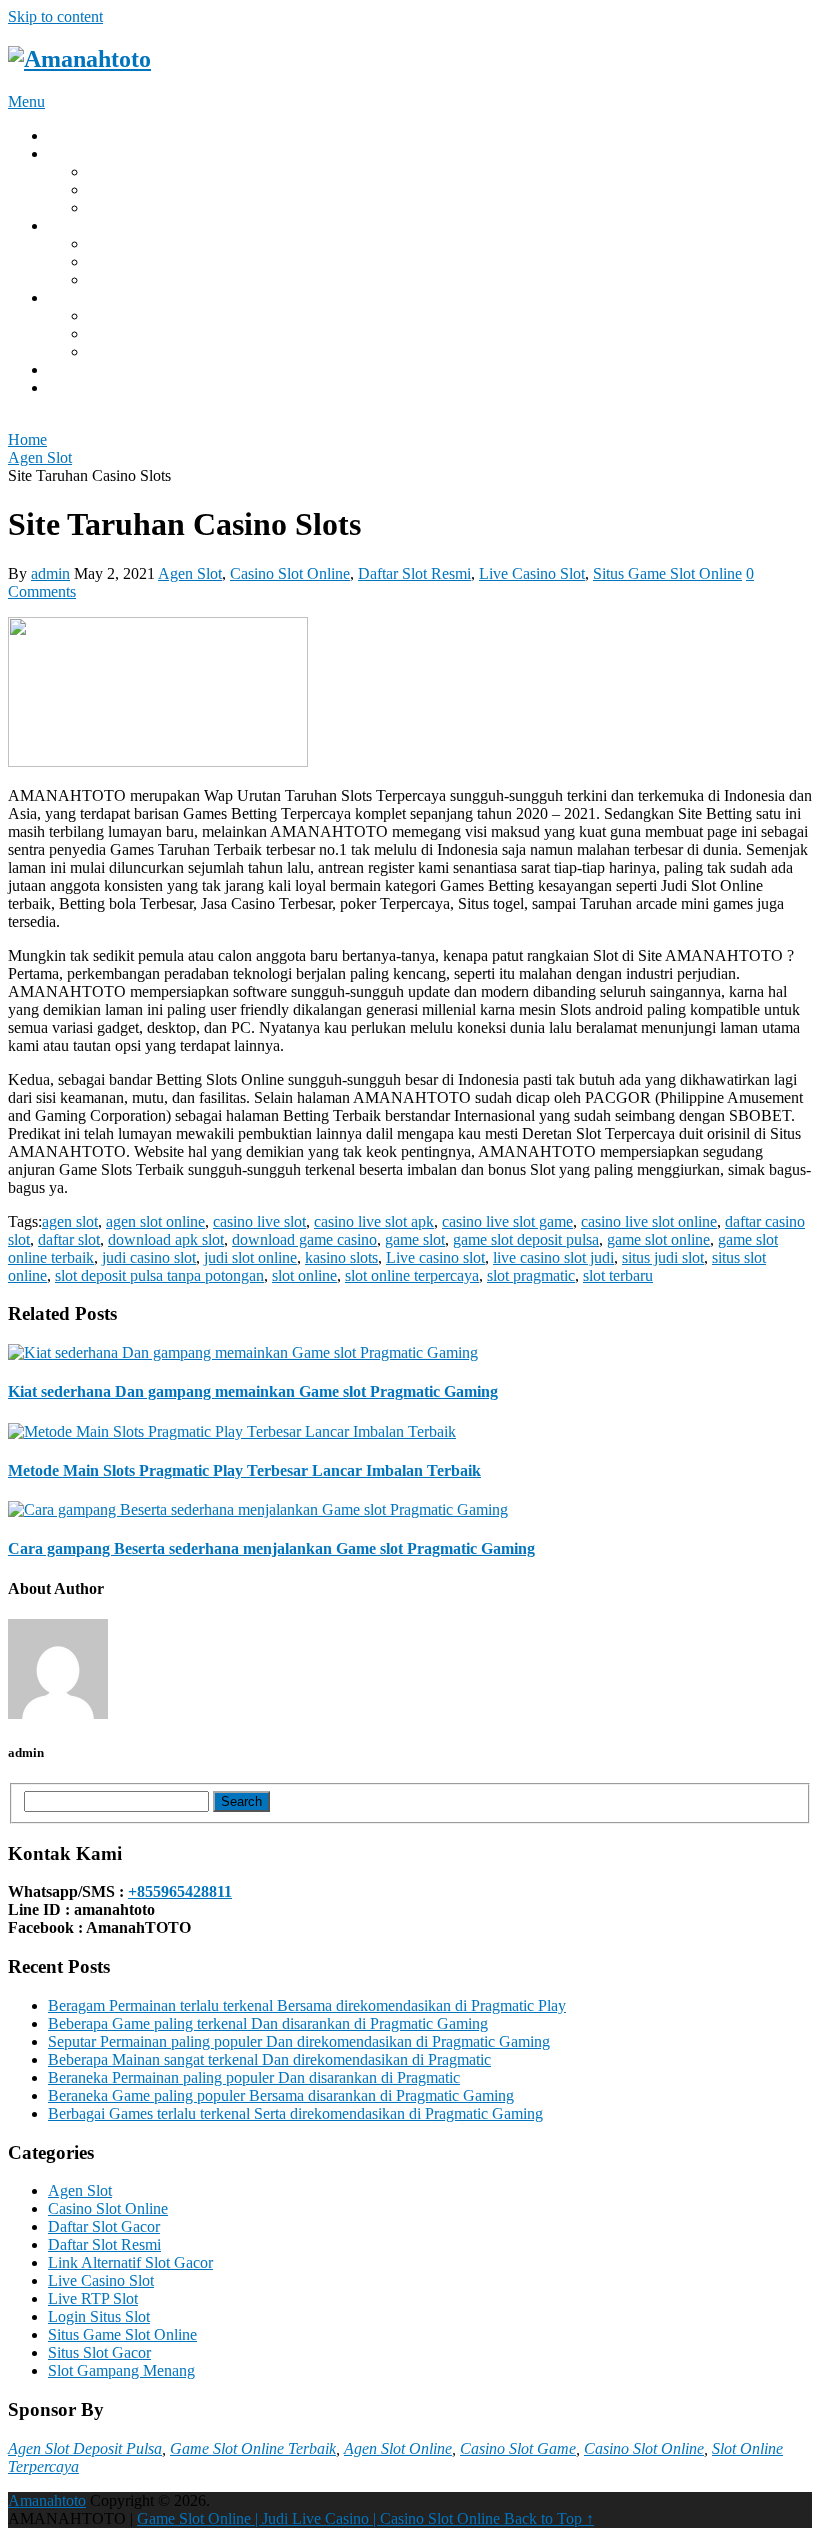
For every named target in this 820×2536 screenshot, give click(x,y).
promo (68, 297)
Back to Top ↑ (549, 2518)
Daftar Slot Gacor (104, 2226)
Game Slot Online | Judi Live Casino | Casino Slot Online (320, 2518)
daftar (66, 387)
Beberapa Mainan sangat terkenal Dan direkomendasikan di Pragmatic (269, 2059)
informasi (77, 369)
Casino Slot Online (290, 573)
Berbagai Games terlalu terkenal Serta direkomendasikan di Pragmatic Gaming (295, 2113)
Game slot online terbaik (165, 279)
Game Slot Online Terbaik (253, 2448)
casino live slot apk (374, 1221)
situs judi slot (129, 189)
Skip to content (55, 16)
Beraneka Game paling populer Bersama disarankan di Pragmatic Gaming (281, 2095)
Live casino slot (435, 1257)
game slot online (139, 243)
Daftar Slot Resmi (414, 573)
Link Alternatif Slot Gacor (130, 2262)
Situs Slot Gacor (99, 2352)
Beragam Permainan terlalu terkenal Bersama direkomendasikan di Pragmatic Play (307, 2005)
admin (50, 573)
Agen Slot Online (398, 2448)
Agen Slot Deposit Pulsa (85, 2448)
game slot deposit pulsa (526, 1239)
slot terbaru (618, 1275)
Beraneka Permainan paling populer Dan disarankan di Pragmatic (254, 2077)
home (65, 135)
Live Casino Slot (532, 573)
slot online (304, 1275)
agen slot (70, 1221)
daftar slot (119, 333)
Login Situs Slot (99, 2316)
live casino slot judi (553, 1257)
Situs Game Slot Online (667, 573)
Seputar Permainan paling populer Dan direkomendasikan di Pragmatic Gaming (299, 2041)
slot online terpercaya (412, 1275)
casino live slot (259, 1221)
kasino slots (341, 1257)
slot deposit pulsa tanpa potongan (159, 1275)
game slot (118, 261)
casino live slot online (649, 1221)
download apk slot (146, 351)
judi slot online (250, 1257)
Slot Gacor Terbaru (148, 171)
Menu (26, 101)
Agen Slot (190, 573)
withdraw (78, 225)
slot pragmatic (531, 1275)
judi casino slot (149, 1257)
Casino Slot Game (518, 2448)
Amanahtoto (47, 2500)
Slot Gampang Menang (121, 2370)
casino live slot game (507, 1221)
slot (99, 315)
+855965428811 (180, 1891)
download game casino (304, 1239)
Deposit (72, 153)
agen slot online (155, 1221)
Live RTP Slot (93, 2298)
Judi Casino (125, 207)
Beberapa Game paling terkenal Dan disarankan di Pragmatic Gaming (268, 2023)
